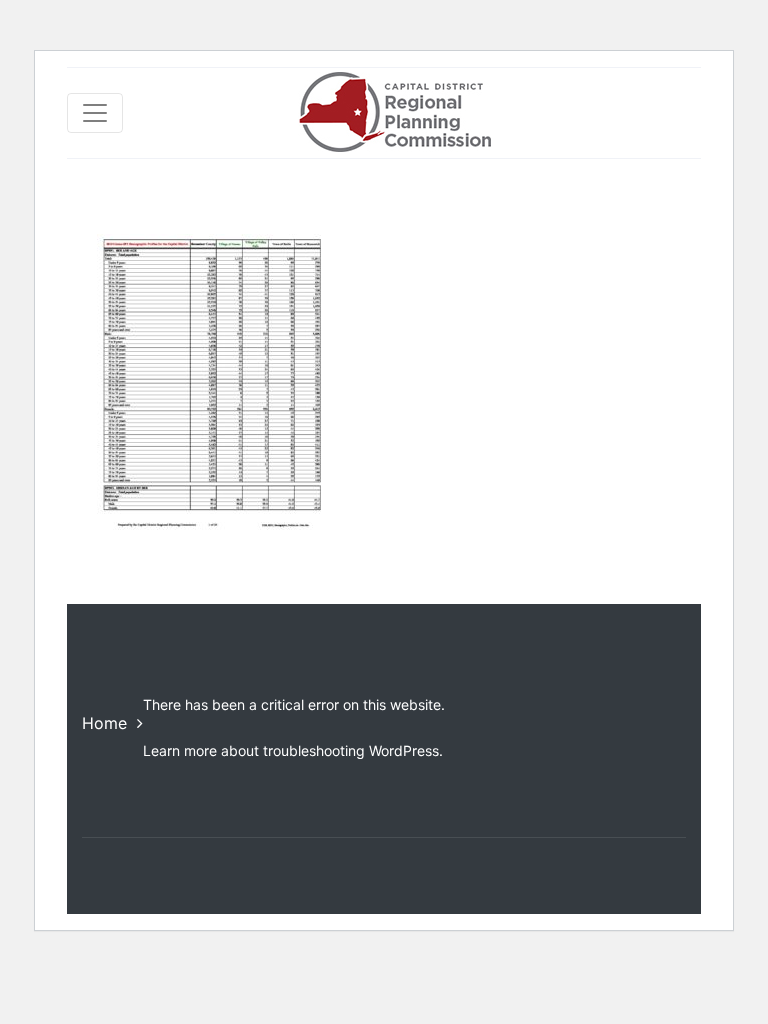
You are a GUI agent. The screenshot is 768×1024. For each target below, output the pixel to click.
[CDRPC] (394, 113)
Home (104, 723)
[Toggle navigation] (95, 113)
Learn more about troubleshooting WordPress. (293, 750)
